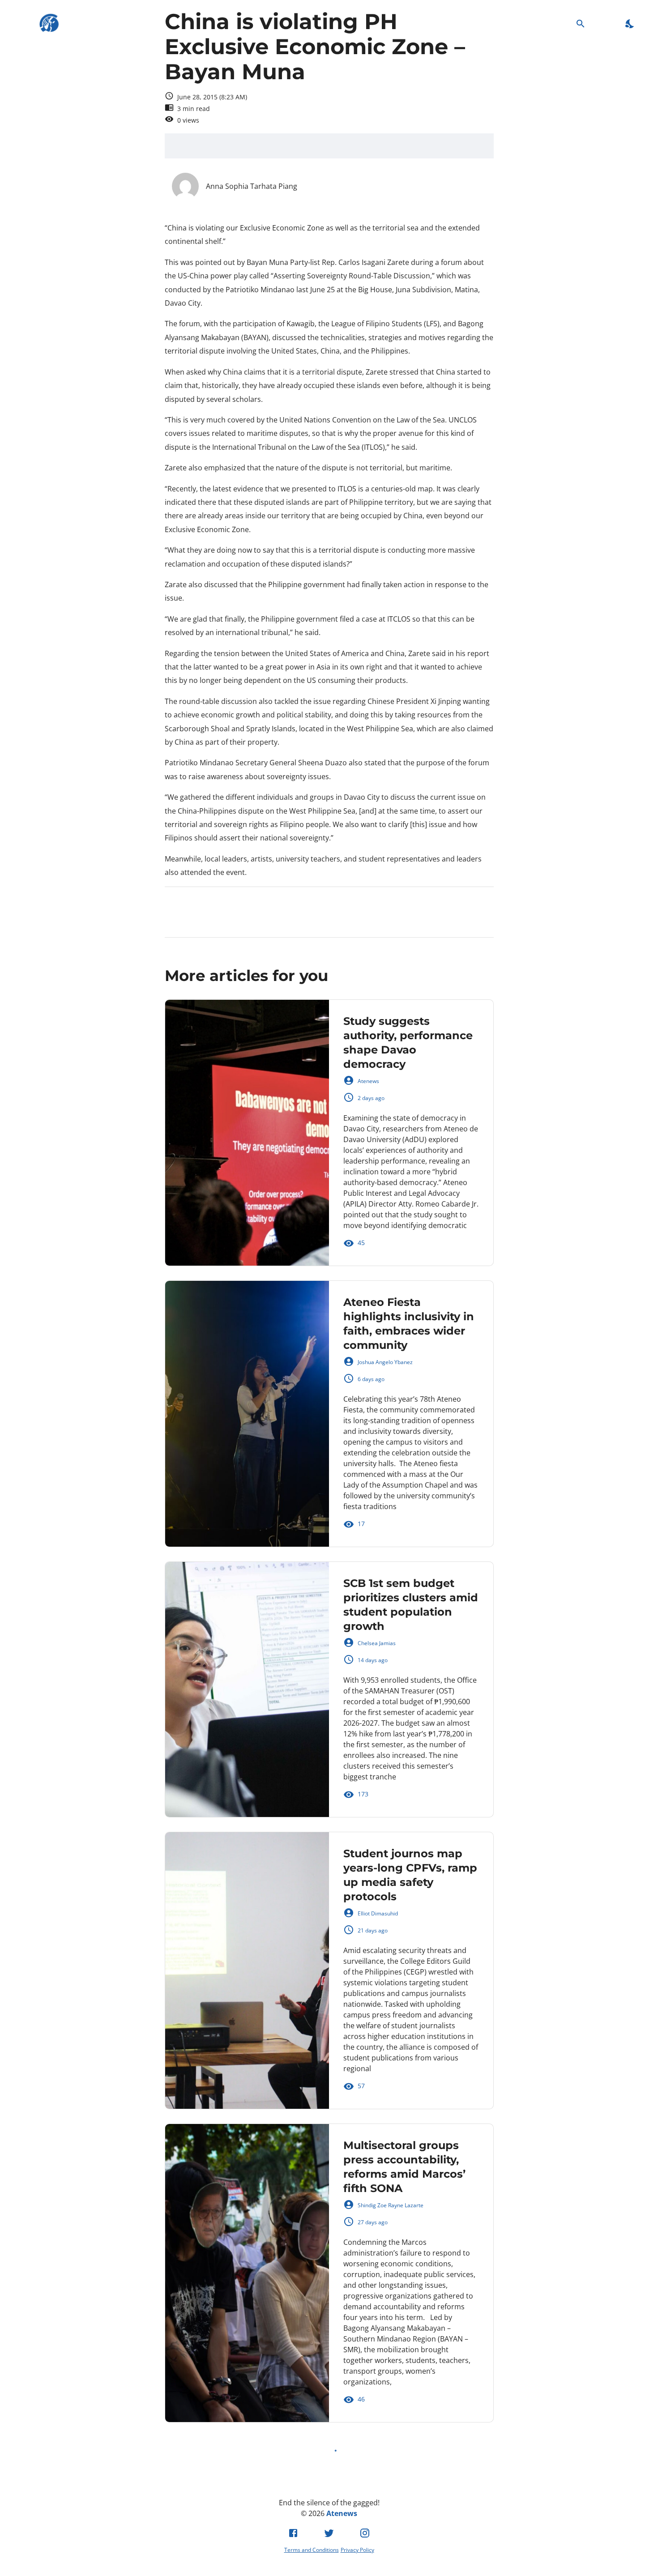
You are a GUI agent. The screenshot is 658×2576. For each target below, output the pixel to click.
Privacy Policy (357, 2550)
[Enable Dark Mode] (630, 23)
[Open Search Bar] (581, 23)
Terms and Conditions (312, 2550)
